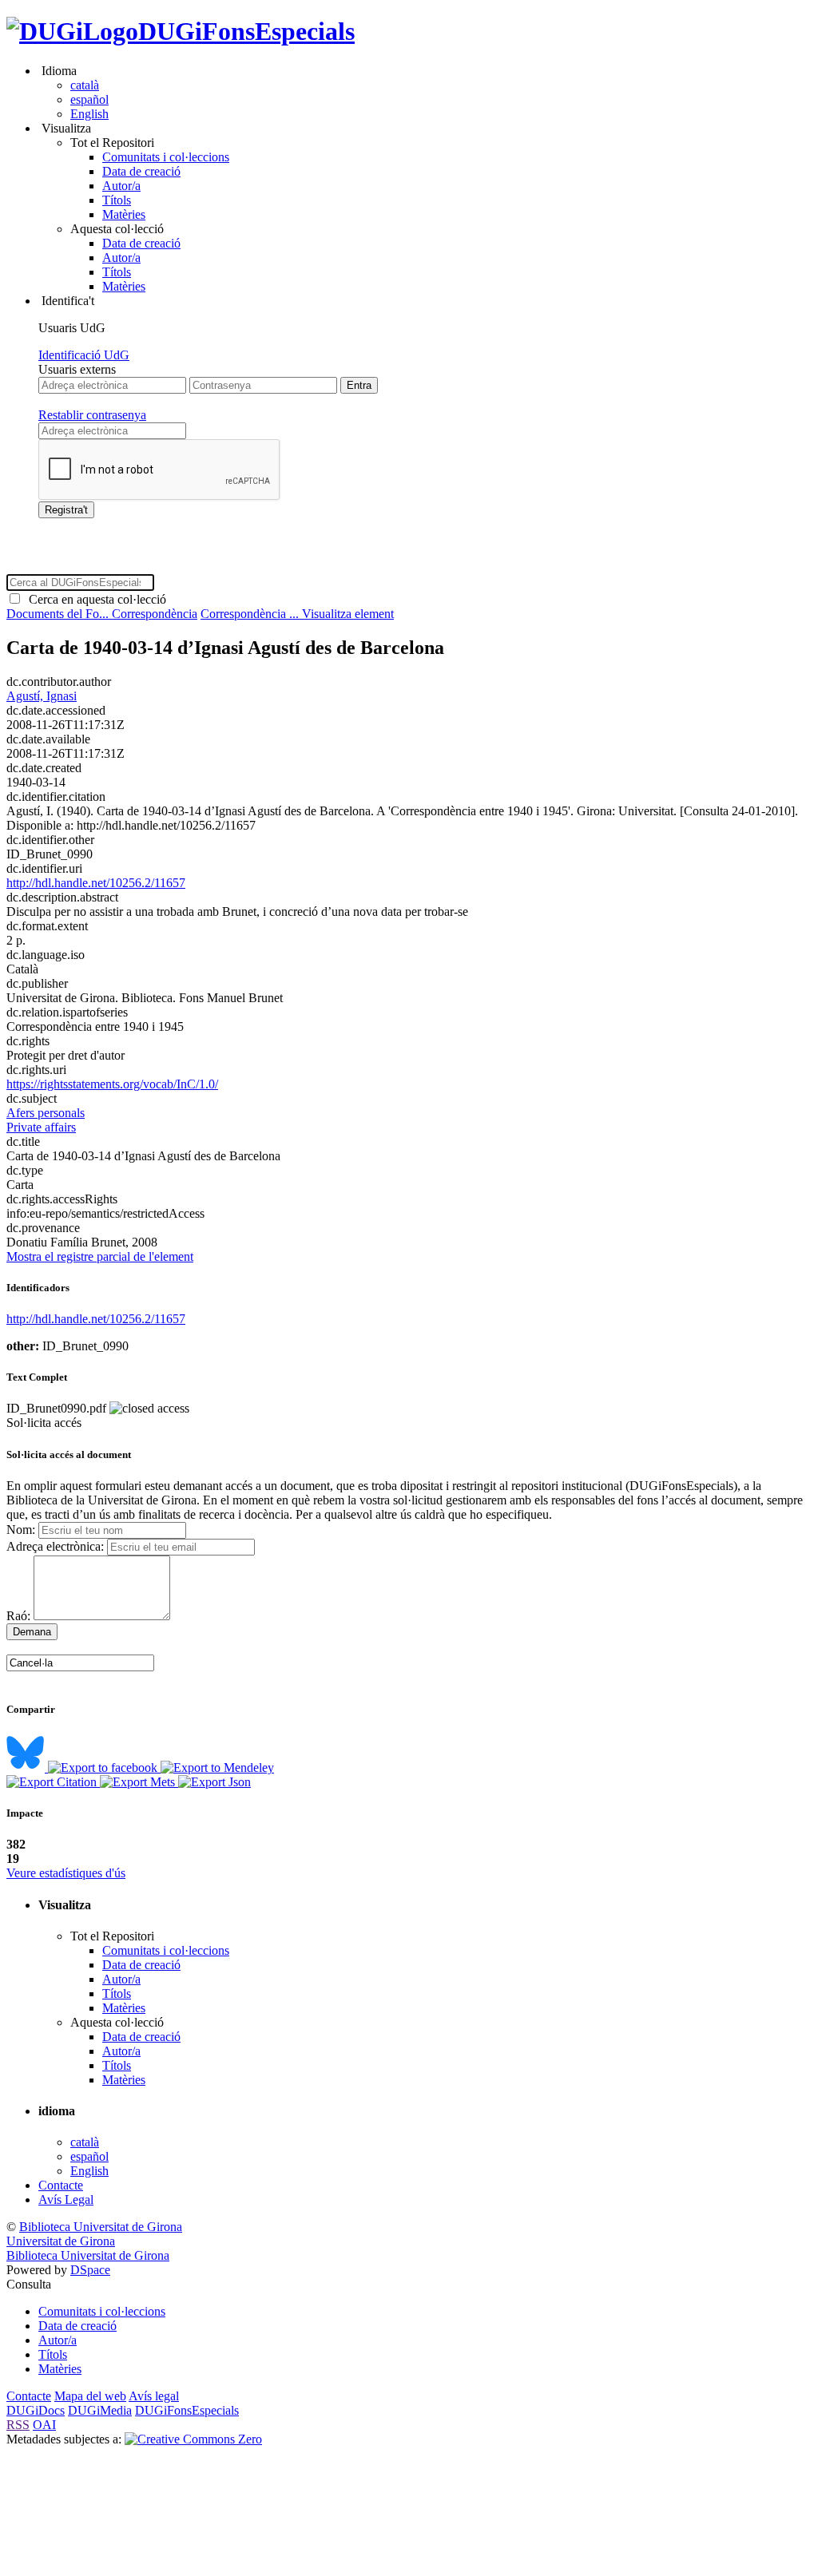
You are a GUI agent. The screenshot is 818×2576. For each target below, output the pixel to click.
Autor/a (121, 186)
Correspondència (155, 614)
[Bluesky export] (27, 1768)
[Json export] (214, 1782)
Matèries (124, 214)
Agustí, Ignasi (42, 696)
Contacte (61, 2185)
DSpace (90, 2270)
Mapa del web (90, 2396)
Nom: (21, 1530)
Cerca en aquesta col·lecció (94, 599)
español (89, 99)
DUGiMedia (100, 2410)
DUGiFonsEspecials (246, 31)
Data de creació (141, 171)
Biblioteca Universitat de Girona (101, 2227)
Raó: (18, 1616)
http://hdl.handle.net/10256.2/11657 (96, 883)
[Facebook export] (104, 1768)
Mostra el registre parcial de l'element (100, 1256)
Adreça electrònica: (55, 1546)
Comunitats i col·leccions (166, 157)
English (89, 114)
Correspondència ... (251, 614)
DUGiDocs (36, 2410)
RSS (18, 2425)
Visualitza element (348, 614)
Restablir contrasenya (92, 415)
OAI (44, 2425)
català (85, 85)
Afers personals (46, 1113)
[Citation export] (53, 1782)
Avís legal (154, 2396)
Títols (117, 200)
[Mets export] (139, 1782)
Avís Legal (66, 2200)
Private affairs (41, 1127)
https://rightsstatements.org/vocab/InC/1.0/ (112, 1084)
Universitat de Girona (61, 2241)
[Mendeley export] (217, 1768)
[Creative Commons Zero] (193, 2439)
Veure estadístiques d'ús (66, 1873)
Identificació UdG (84, 355)
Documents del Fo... (59, 614)
